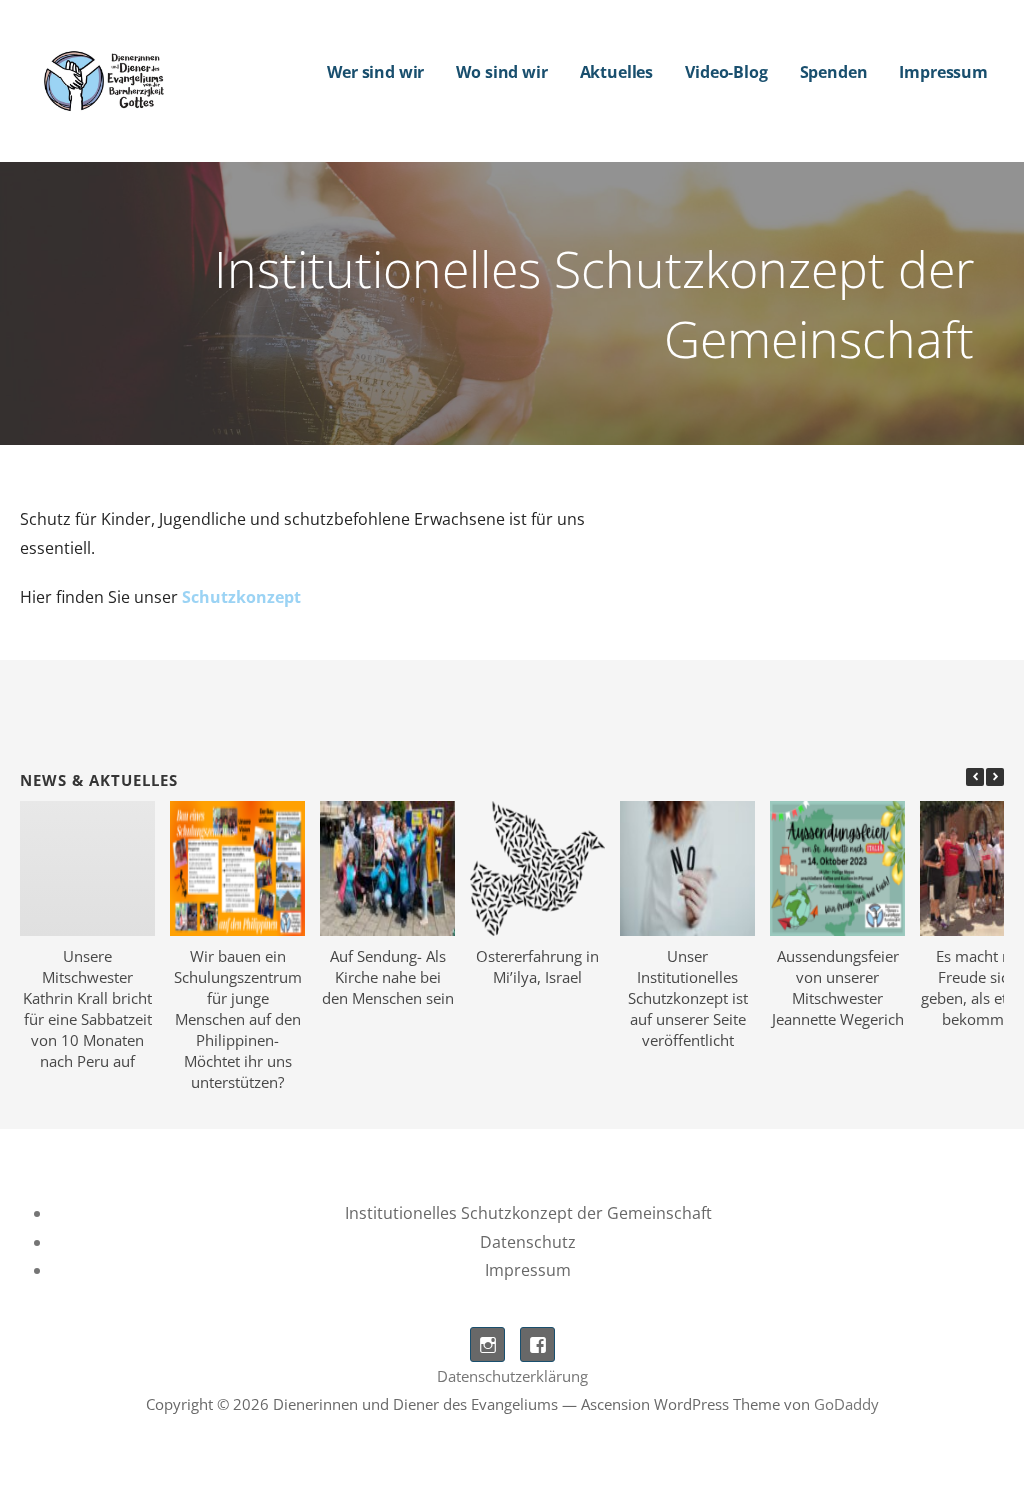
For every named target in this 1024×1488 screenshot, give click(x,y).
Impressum (943, 72)
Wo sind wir (501, 72)
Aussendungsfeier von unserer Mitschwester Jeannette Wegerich (838, 987)
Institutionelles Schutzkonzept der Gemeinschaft (528, 1213)
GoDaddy (846, 1404)
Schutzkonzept (241, 597)
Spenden (834, 72)
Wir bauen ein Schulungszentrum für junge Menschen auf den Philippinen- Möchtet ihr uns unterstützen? (238, 1019)
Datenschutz (528, 1242)
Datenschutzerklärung (512, 1376)
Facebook (537, 1344)
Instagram (487, 1344)
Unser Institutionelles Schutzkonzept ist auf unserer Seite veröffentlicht (688, 998)
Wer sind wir (375, 72)
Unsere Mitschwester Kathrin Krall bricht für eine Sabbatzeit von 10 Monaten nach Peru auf (87, 1008)
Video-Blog (726, 72)
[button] (995, 777)
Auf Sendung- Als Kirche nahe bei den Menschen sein (388, 977)
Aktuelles (617, 72)
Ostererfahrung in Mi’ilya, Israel (537, 966)
